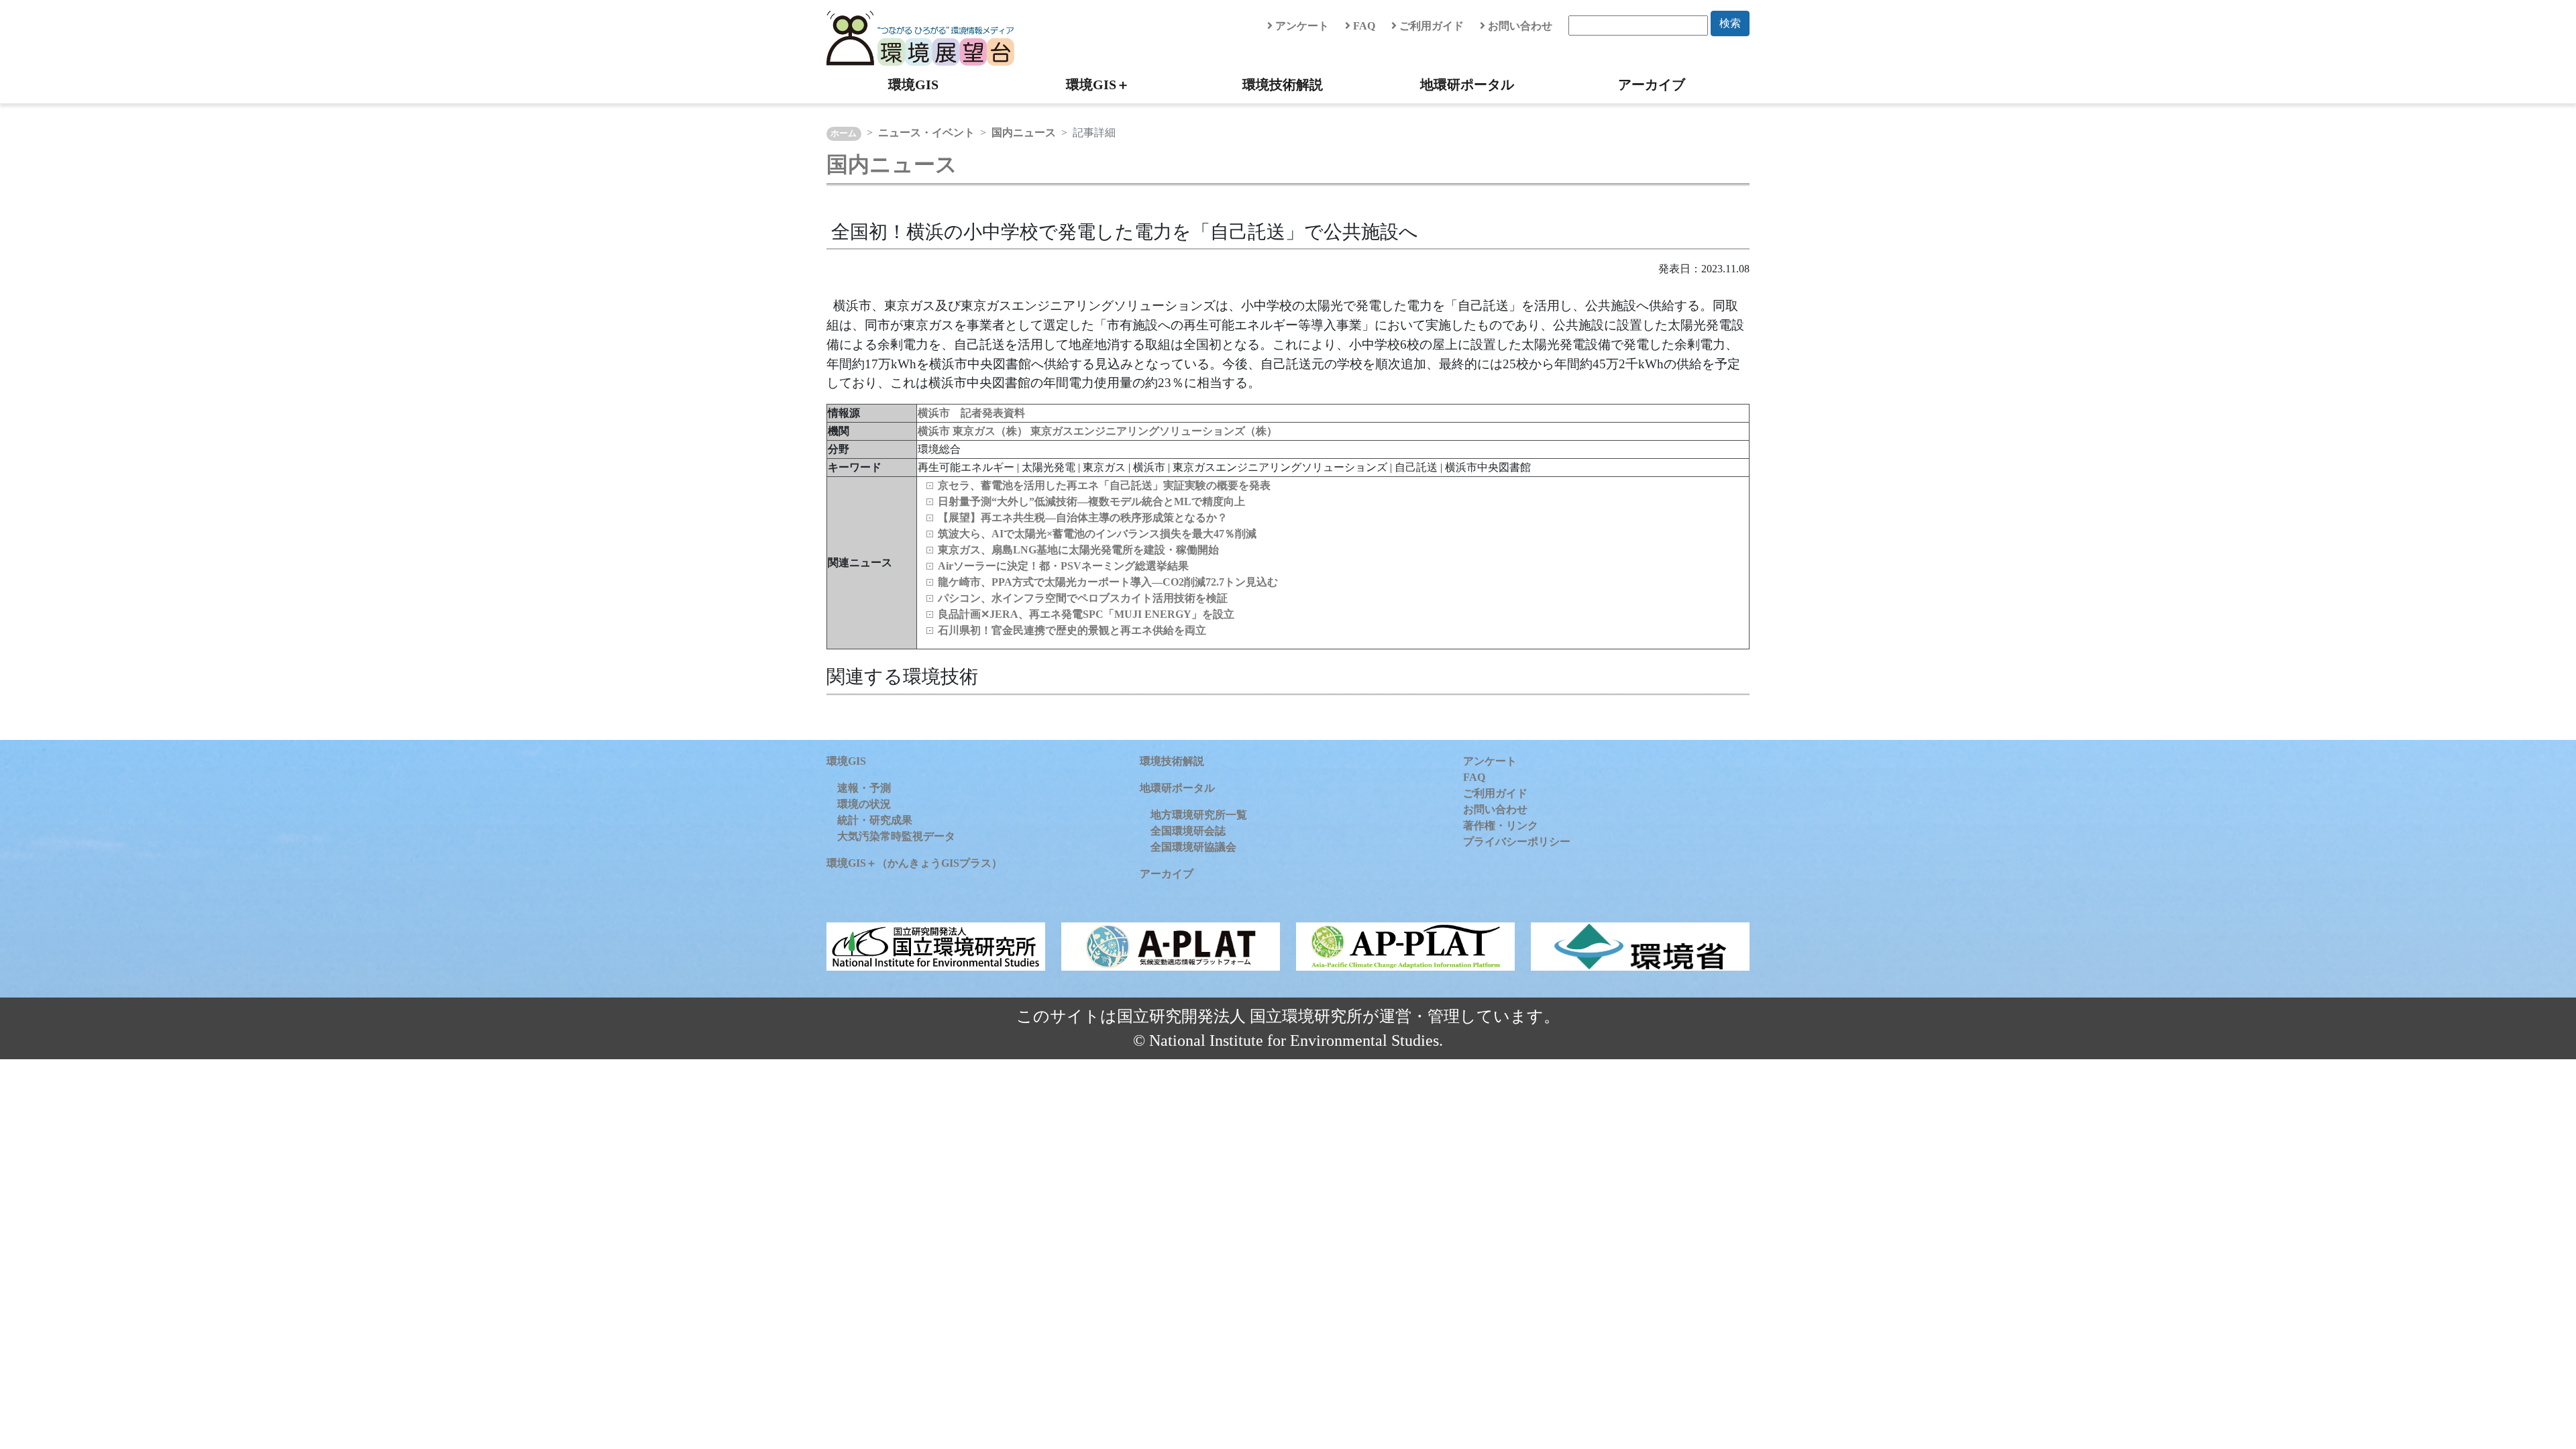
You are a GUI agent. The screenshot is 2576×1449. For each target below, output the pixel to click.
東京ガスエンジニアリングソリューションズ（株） (1154, 431)
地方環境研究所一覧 (1199, 815)
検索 (1730, 23)
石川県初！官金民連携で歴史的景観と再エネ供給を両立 (1072, 630)
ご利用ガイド (1430, 26)
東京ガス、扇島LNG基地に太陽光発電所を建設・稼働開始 (1078, 550)
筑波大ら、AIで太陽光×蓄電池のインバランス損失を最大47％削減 (1097, 534)
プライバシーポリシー (1517, 842)
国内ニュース (1024, 132)
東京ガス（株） (991, 431)
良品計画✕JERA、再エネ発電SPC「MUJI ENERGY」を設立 (1086, 614)
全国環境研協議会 (1193, 847)
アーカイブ (1652, 85)
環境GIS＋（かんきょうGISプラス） (914, 863)
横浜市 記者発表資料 (971, 413)
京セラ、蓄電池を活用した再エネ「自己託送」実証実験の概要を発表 (1104, 485)
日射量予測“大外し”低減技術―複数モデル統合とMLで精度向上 (1091, 501)
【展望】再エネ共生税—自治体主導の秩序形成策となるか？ (1083, 518)
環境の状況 (864, 804)
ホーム (844, 133)
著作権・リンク (1501, 825)
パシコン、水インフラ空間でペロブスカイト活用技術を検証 (1083, 598)
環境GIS (913, 85)
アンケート (1301, 26)
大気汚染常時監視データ (896, 836)
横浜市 (935, 431)
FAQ (1363, 26)
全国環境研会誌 (1188, 831)
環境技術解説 (1283, 85)
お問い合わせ (1519, 26)
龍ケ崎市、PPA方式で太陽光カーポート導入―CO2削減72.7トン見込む (1108, 582)
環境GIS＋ (1098, 85)
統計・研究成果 (875, 820)
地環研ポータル (1467, 85)
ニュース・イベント (926, 132)
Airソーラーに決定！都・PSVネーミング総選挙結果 (1063, 566)
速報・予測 (864, 788)
